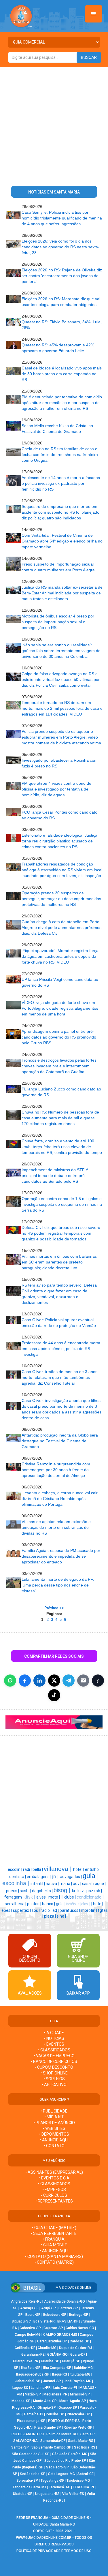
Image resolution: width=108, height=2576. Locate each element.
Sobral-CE (86, 2474)
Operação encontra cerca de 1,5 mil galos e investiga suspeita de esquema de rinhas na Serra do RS (62, 1204)
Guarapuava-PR (26, 2361)
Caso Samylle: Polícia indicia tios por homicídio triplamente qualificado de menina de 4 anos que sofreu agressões (62, 218)
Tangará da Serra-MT (30, 2487)
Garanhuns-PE (33, 2355)
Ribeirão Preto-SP (78, 2427)
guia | (91, 1876)
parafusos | (70, 1910)
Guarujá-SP (71, 2361)
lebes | (7, 1910)
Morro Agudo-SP (73, 2401)
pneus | (13, 1891)
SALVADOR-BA (25, 2441)
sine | (61, 1916)
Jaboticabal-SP (28, 2381)
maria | (66, 1884)
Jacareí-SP (52, 2381)
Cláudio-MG (47, 2348)
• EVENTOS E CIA (54, 2178)
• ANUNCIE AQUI (54, 2140)
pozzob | (94, 1891)
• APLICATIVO (54, 2085)
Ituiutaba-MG (80, 2374)
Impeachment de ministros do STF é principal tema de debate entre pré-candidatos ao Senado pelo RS (55, 1176)
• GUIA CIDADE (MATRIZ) (54, 2228)
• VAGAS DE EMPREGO (54, 2056)
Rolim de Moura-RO (62, 2434)
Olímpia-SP (47, 2408)
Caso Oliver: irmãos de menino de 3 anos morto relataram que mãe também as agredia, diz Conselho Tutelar (59, 1377)
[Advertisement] (54, 124)
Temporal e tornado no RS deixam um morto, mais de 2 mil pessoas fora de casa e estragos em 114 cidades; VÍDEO (62, 708)
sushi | (26, 1891)
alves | (42, 1897)
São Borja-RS (85, 2447)
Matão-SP (33, 2394)
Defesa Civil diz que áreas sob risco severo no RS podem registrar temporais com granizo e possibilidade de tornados (61, 1233)
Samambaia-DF (53, 2441)
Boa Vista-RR (44, 2321)
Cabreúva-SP (30, 2328)
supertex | (22, 1910)
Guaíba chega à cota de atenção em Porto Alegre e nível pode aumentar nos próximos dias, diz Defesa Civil (61, 927)
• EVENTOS (54, 2044)
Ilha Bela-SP (31, 2368)
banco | (49, 1904)
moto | (55, 1897)
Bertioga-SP (79, 2315)
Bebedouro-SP (55, 2315)
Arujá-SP (49, 2308)
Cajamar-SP (53, 2328)
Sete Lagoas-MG (61, 2474)
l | (62, 1897)
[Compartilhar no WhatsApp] (10, 1681)
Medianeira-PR (55, 2394)
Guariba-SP (50, 2361)
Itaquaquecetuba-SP (33, 2374)
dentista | (18, 1877)
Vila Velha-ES (73, 2494)
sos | (36, 1910)
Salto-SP (88, 2434)
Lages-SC (20, 2388)
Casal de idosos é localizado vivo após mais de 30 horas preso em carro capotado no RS (62, 374)
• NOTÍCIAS (54, 2038)
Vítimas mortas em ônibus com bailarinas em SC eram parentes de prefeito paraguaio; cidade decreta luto (59, 1262)
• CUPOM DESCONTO (54, 2067)
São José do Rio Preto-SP (65, 2461)
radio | (47, 1910)
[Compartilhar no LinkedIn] (39, 1681)
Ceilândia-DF (25, 2348)
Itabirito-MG (83, 2368)
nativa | (53, 1884)
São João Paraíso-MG (70, 2454)
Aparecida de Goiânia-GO (65, 2301)
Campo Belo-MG (28, 2335)
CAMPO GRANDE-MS (60, 2335)
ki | (75, 1891)
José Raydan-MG (77, 2381)
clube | (70, 1897)
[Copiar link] (98, 1681)
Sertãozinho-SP (33, 2474)
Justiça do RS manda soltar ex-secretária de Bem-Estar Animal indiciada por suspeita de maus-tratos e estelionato (62, 593)
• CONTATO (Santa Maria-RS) (54, 2256)
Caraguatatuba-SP (52, 2341)
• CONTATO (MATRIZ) (54, 2262)
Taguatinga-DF (52, 2481)
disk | (30, 1897)
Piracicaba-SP (78, 2414)
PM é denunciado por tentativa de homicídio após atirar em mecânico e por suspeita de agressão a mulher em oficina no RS (62, 403)
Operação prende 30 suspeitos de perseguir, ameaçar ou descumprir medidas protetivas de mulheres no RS (61, 899)
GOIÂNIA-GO (57, 2355)
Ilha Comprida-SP (57, 2368)
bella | (38, 1869)
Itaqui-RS (60, 2374)
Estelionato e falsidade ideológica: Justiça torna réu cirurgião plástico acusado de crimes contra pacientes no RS (59, 841)
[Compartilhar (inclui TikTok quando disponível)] (54, 1695)
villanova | (58, 1869)
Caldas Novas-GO (80, 2328)
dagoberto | (43, 1891)
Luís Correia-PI (65, 2388)
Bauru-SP (33, 2315)
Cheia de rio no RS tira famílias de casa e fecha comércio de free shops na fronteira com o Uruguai (60, 455)
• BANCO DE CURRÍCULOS (54, 2061)
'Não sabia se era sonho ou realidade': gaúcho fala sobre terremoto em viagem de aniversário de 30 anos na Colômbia (61, 651)
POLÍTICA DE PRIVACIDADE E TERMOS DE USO (54, 2551)
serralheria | (16, 1904)
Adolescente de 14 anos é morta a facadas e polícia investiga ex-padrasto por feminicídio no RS (61, 483)
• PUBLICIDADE (54, 2111)
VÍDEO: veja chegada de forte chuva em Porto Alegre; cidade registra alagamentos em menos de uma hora (60, 1008)
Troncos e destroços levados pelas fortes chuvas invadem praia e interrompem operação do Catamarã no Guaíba (59, 1066)
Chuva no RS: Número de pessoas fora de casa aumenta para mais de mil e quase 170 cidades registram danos (60, 1118)
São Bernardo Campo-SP (51, 2447)
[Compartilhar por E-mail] (83, 1681)
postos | (35, 1904)
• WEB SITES (54, 2128)
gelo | (61, 1904)
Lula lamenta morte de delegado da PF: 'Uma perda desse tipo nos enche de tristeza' (58, 1585)
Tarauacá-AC (60, 2487)
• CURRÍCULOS (54, 2195)
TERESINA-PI (83, 2487)
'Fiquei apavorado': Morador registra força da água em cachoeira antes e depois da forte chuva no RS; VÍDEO (60, 956)
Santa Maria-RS (81, 2441)
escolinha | (16, 1883)
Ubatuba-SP (23, 2494)
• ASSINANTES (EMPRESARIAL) (54, 2172)
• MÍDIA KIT (54, 2117)
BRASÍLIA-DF (68, 2321)
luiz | (82, 1891)
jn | (56, 1876)
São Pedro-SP (57, 2467)
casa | (88, 1884)
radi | (28, 1869)
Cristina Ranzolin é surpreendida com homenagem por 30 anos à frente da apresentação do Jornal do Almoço (56, 1470)
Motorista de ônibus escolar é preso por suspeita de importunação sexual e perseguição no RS (58, 622)
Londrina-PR (41, 2388)
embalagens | (39, 1877)
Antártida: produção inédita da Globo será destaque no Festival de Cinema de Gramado (60, 1441)
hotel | (79, 1869)
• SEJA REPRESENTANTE (54, 2233)
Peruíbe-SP (55, 2414)
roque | (100, 1884)
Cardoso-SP (79, 2341)
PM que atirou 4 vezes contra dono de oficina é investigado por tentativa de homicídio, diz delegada (56, 789)
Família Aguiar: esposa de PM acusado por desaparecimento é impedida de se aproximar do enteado (61, 1556)
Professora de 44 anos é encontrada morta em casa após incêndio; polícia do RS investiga (61, 1349)
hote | (98, 1904)
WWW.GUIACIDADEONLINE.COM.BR (44, 2538)
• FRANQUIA (54, 2239)
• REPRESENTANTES (54, 2201)
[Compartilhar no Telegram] (69, 1681)
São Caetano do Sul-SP (31, 2454)
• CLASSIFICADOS (54, 2050)
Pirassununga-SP (31, 2421)
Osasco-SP (68, 2408)
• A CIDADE (54, 2033)
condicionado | (90, 1897)
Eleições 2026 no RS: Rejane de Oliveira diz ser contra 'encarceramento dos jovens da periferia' (62, 276)
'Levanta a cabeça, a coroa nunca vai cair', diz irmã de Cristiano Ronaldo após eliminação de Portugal (61, 1499)
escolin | (15, 1869)
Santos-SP (20, 2447)
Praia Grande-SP (48, 2427)
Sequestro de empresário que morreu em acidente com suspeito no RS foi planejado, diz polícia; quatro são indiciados (61, 512)
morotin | (89, 1910)
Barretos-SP (68, 2308)
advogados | (71, 1877)
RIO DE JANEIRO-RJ (28, 2434)
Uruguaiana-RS (47, 2494)
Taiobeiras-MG (78, 2481)
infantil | (38, 1884)
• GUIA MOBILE (54, 2245)
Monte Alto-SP (45, 2401)
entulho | (93, 1869)
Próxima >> (54, 1608)
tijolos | (85, 1904)
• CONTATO (54, 2146)
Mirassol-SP (80, 2394)
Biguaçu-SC (21, 2321)
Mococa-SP (21, 2401)
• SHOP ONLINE (54, 2073)
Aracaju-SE (29, 2308)
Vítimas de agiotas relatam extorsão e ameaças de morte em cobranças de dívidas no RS (56, 1527)
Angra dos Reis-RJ (26, 2301)
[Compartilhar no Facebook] (25, 1681)
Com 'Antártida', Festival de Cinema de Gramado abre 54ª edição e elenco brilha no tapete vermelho (62, 541)
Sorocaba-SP (27, 2481)
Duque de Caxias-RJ (75, 2348)
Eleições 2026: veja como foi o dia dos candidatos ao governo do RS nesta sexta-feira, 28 (60, 247)
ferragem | (14, 1897)
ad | (56, 1910)
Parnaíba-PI (34, 2414)
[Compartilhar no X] (54, 1681)
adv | (77, 1884)
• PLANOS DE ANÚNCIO (54, 2123)
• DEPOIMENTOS (54, 2134)
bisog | (63, 1890)
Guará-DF (78, 2355)
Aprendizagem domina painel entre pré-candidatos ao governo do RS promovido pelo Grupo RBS (59, 1037)
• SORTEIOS (54, 2079)
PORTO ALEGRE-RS (64, 2421)
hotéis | (72, 1904)
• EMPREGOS (54, 2190)
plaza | (50, 1916)
